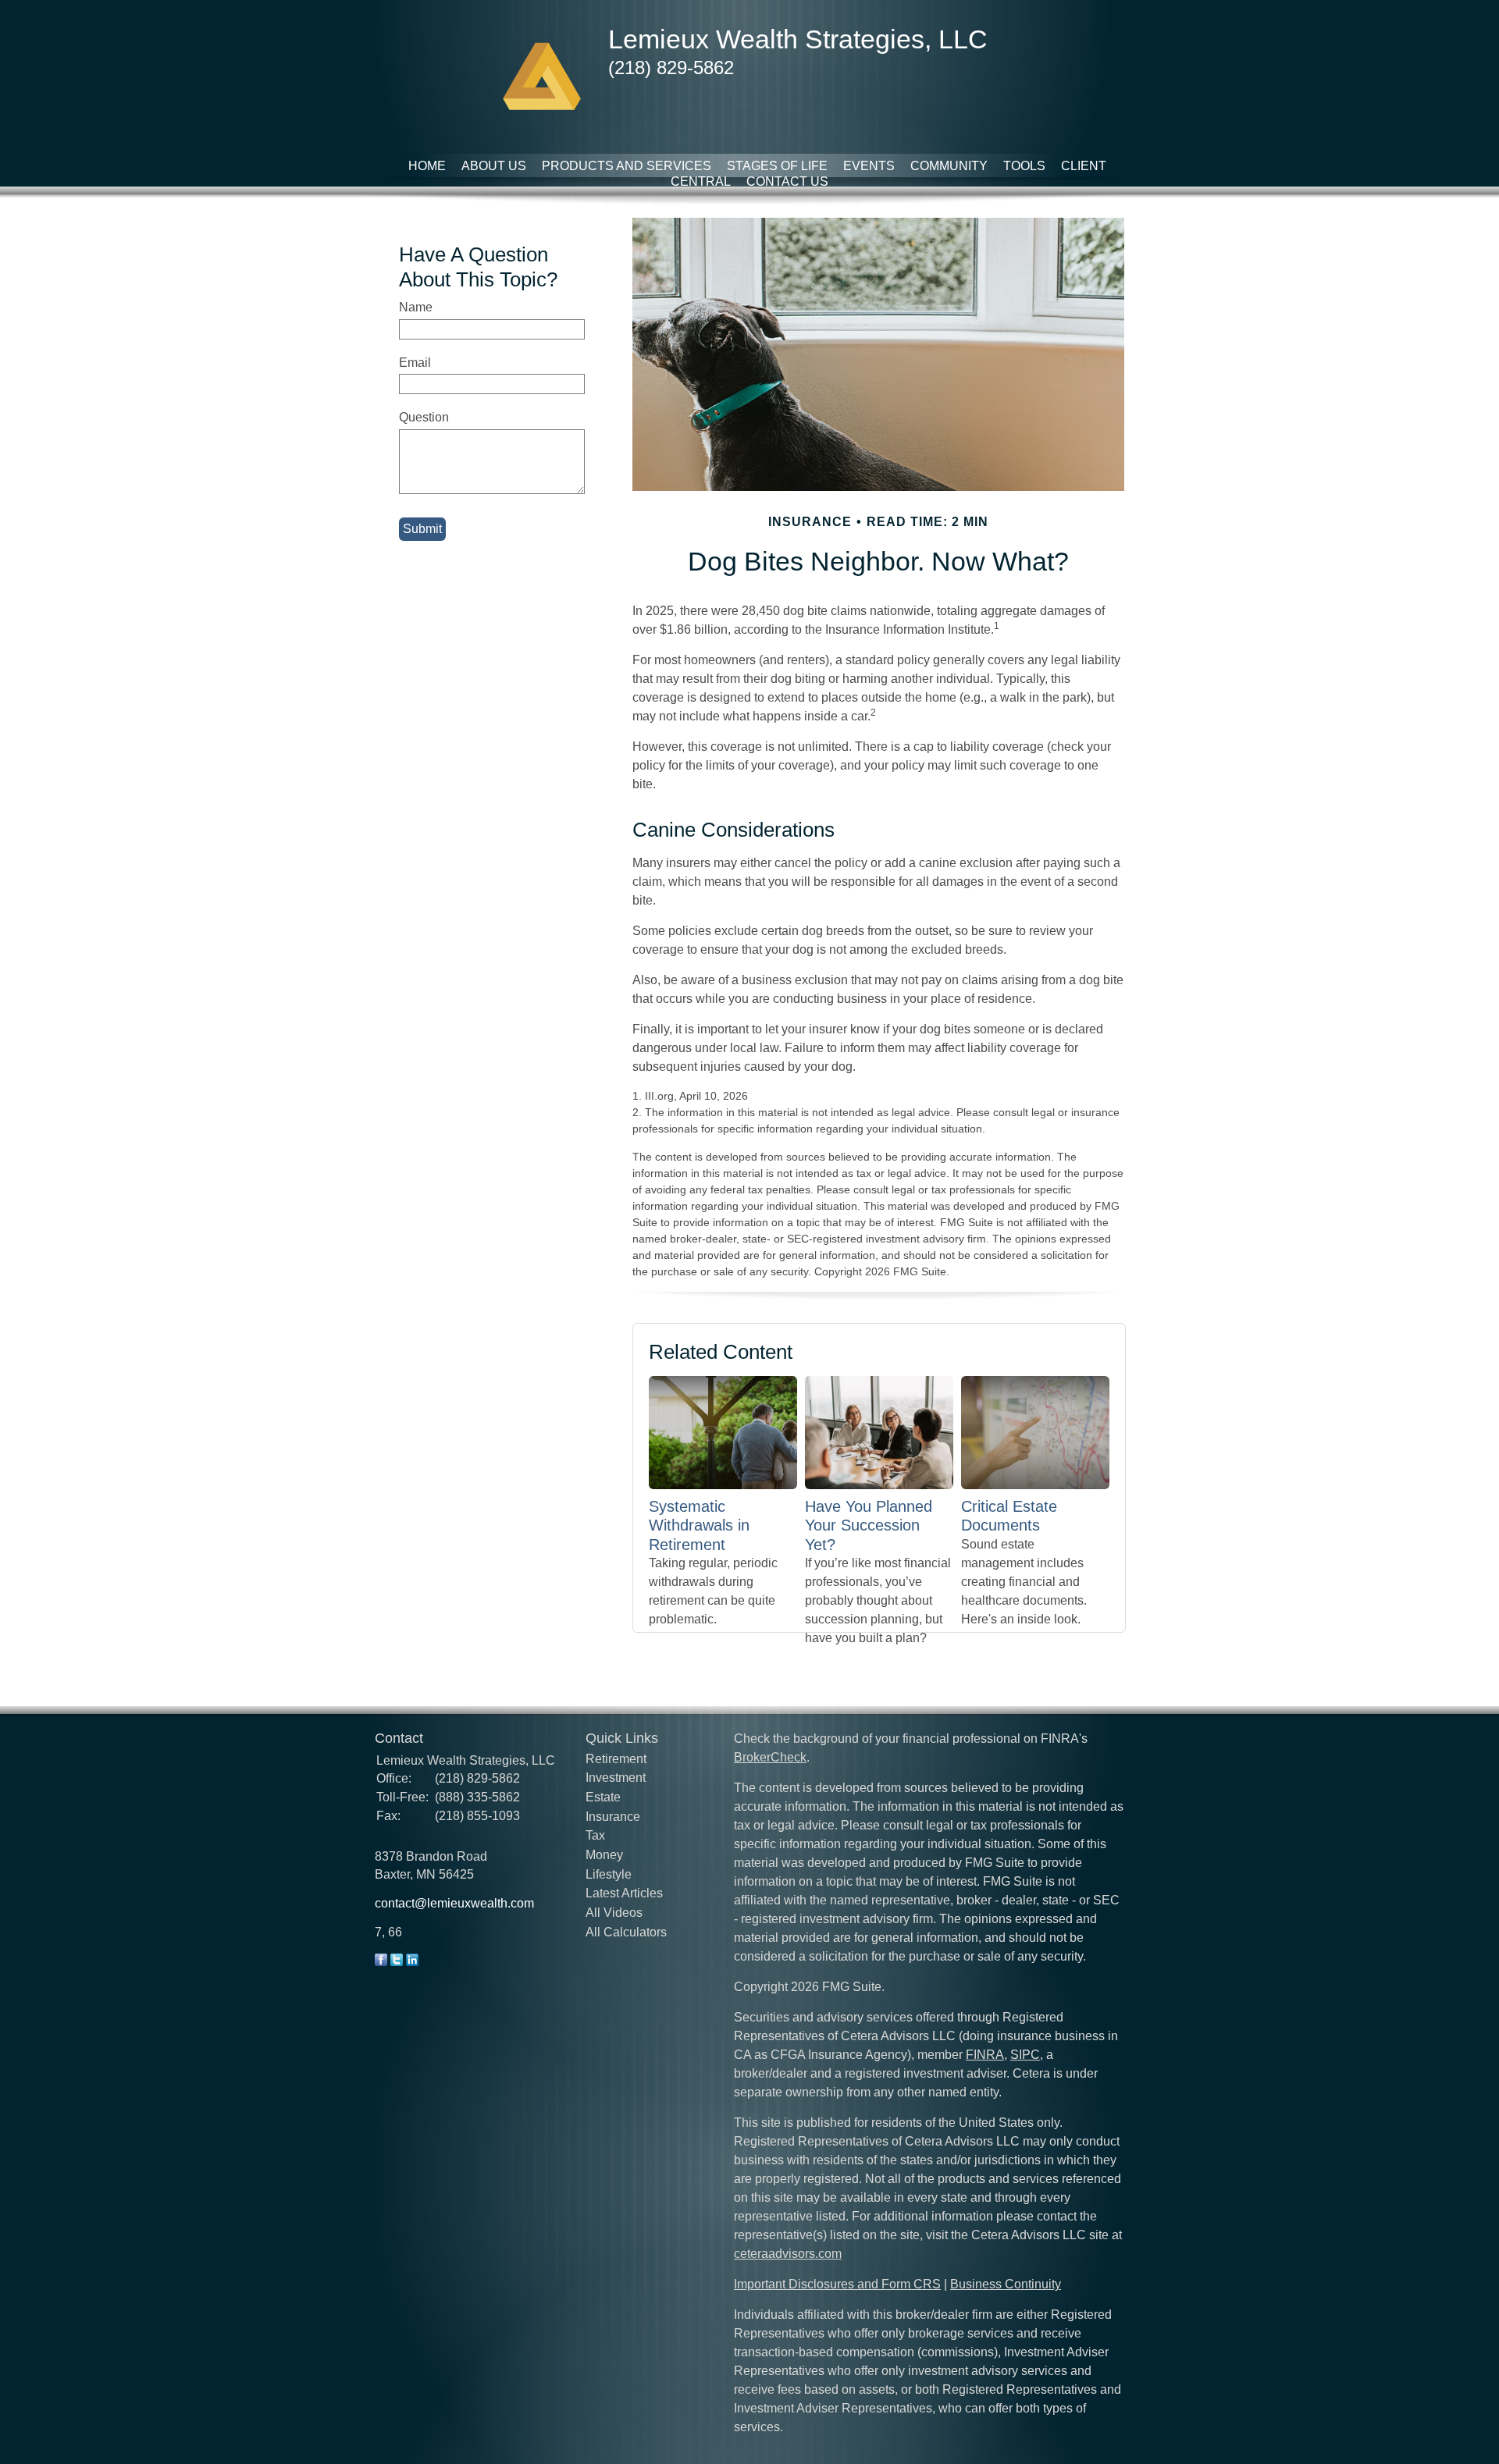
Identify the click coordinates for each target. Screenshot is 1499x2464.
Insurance (613, 1817)
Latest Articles (624, 1893)
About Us (494, 166)
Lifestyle (609, 1874)
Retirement (616, 1759)
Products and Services (627, 166)
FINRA (985, 2055)
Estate (603, 1797)
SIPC (1025, 2055)
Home (427, 166)
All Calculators (626, 1932)
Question (424, 417)
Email (415, 363)
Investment (616, 1778)
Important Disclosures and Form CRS (837, 2284)
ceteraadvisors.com (788, 2254)
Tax (595, 1835)
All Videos (614, 1913)
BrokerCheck (770, 1757)
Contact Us (787, 181)
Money (604, 1855)
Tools (1024, 166)
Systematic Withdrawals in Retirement (699, 1525)
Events (869, 166)
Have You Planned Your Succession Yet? (869, 1525)
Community (949, 166)
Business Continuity (1006, 2284)
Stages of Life (777, 166)
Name (416, 307)
